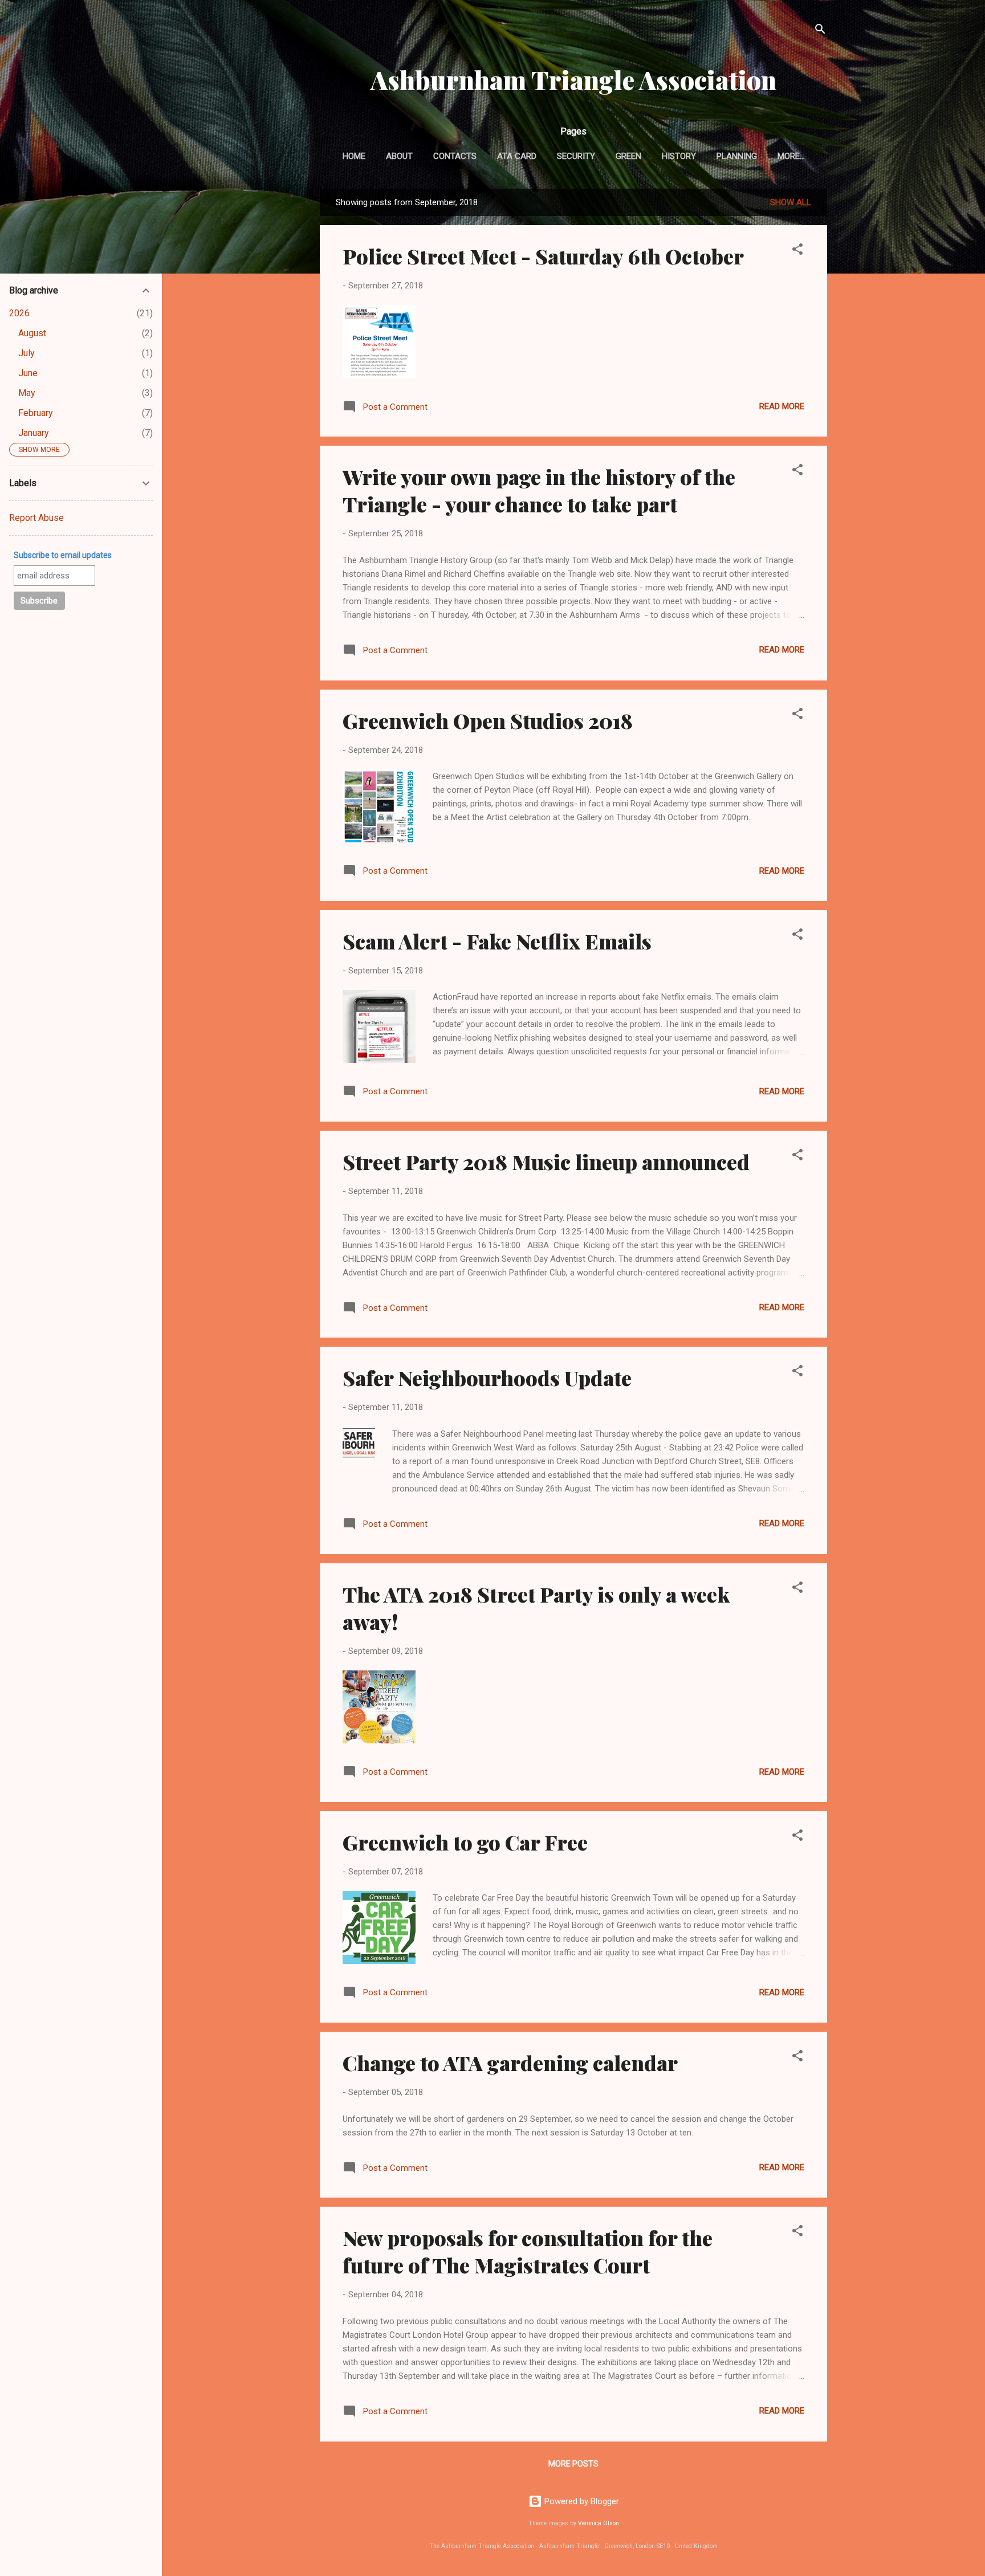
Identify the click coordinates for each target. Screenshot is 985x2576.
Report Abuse (36, 518)
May (27, 393)
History (679, 156)
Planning (737, 156)
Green (628, 156)
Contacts (455, 156)
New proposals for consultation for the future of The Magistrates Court (528, 2251)
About (399, 156)
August (32, 333)
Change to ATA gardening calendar (510, 2063)
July (27, 353)
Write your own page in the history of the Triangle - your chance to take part (539, 490)
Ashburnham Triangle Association (573, 80)
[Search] (820, 31)
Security (576, 156)
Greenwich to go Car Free (465, 1842)
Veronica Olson (599, 2523)
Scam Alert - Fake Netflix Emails (497, 941)
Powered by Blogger (581, 2501)
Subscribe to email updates (63, 555)
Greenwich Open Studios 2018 (488, 720)
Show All (791, 202)
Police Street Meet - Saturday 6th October (543, 256)
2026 (19, 313)
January (34, 433)
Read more (782, 406)
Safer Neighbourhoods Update (487, 1377)
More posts (573, 2464)
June (28, 373)
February (36, 413)
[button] (797, 251)
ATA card (517, 156)
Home (354, 156)
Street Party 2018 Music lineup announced (546, 1161)
